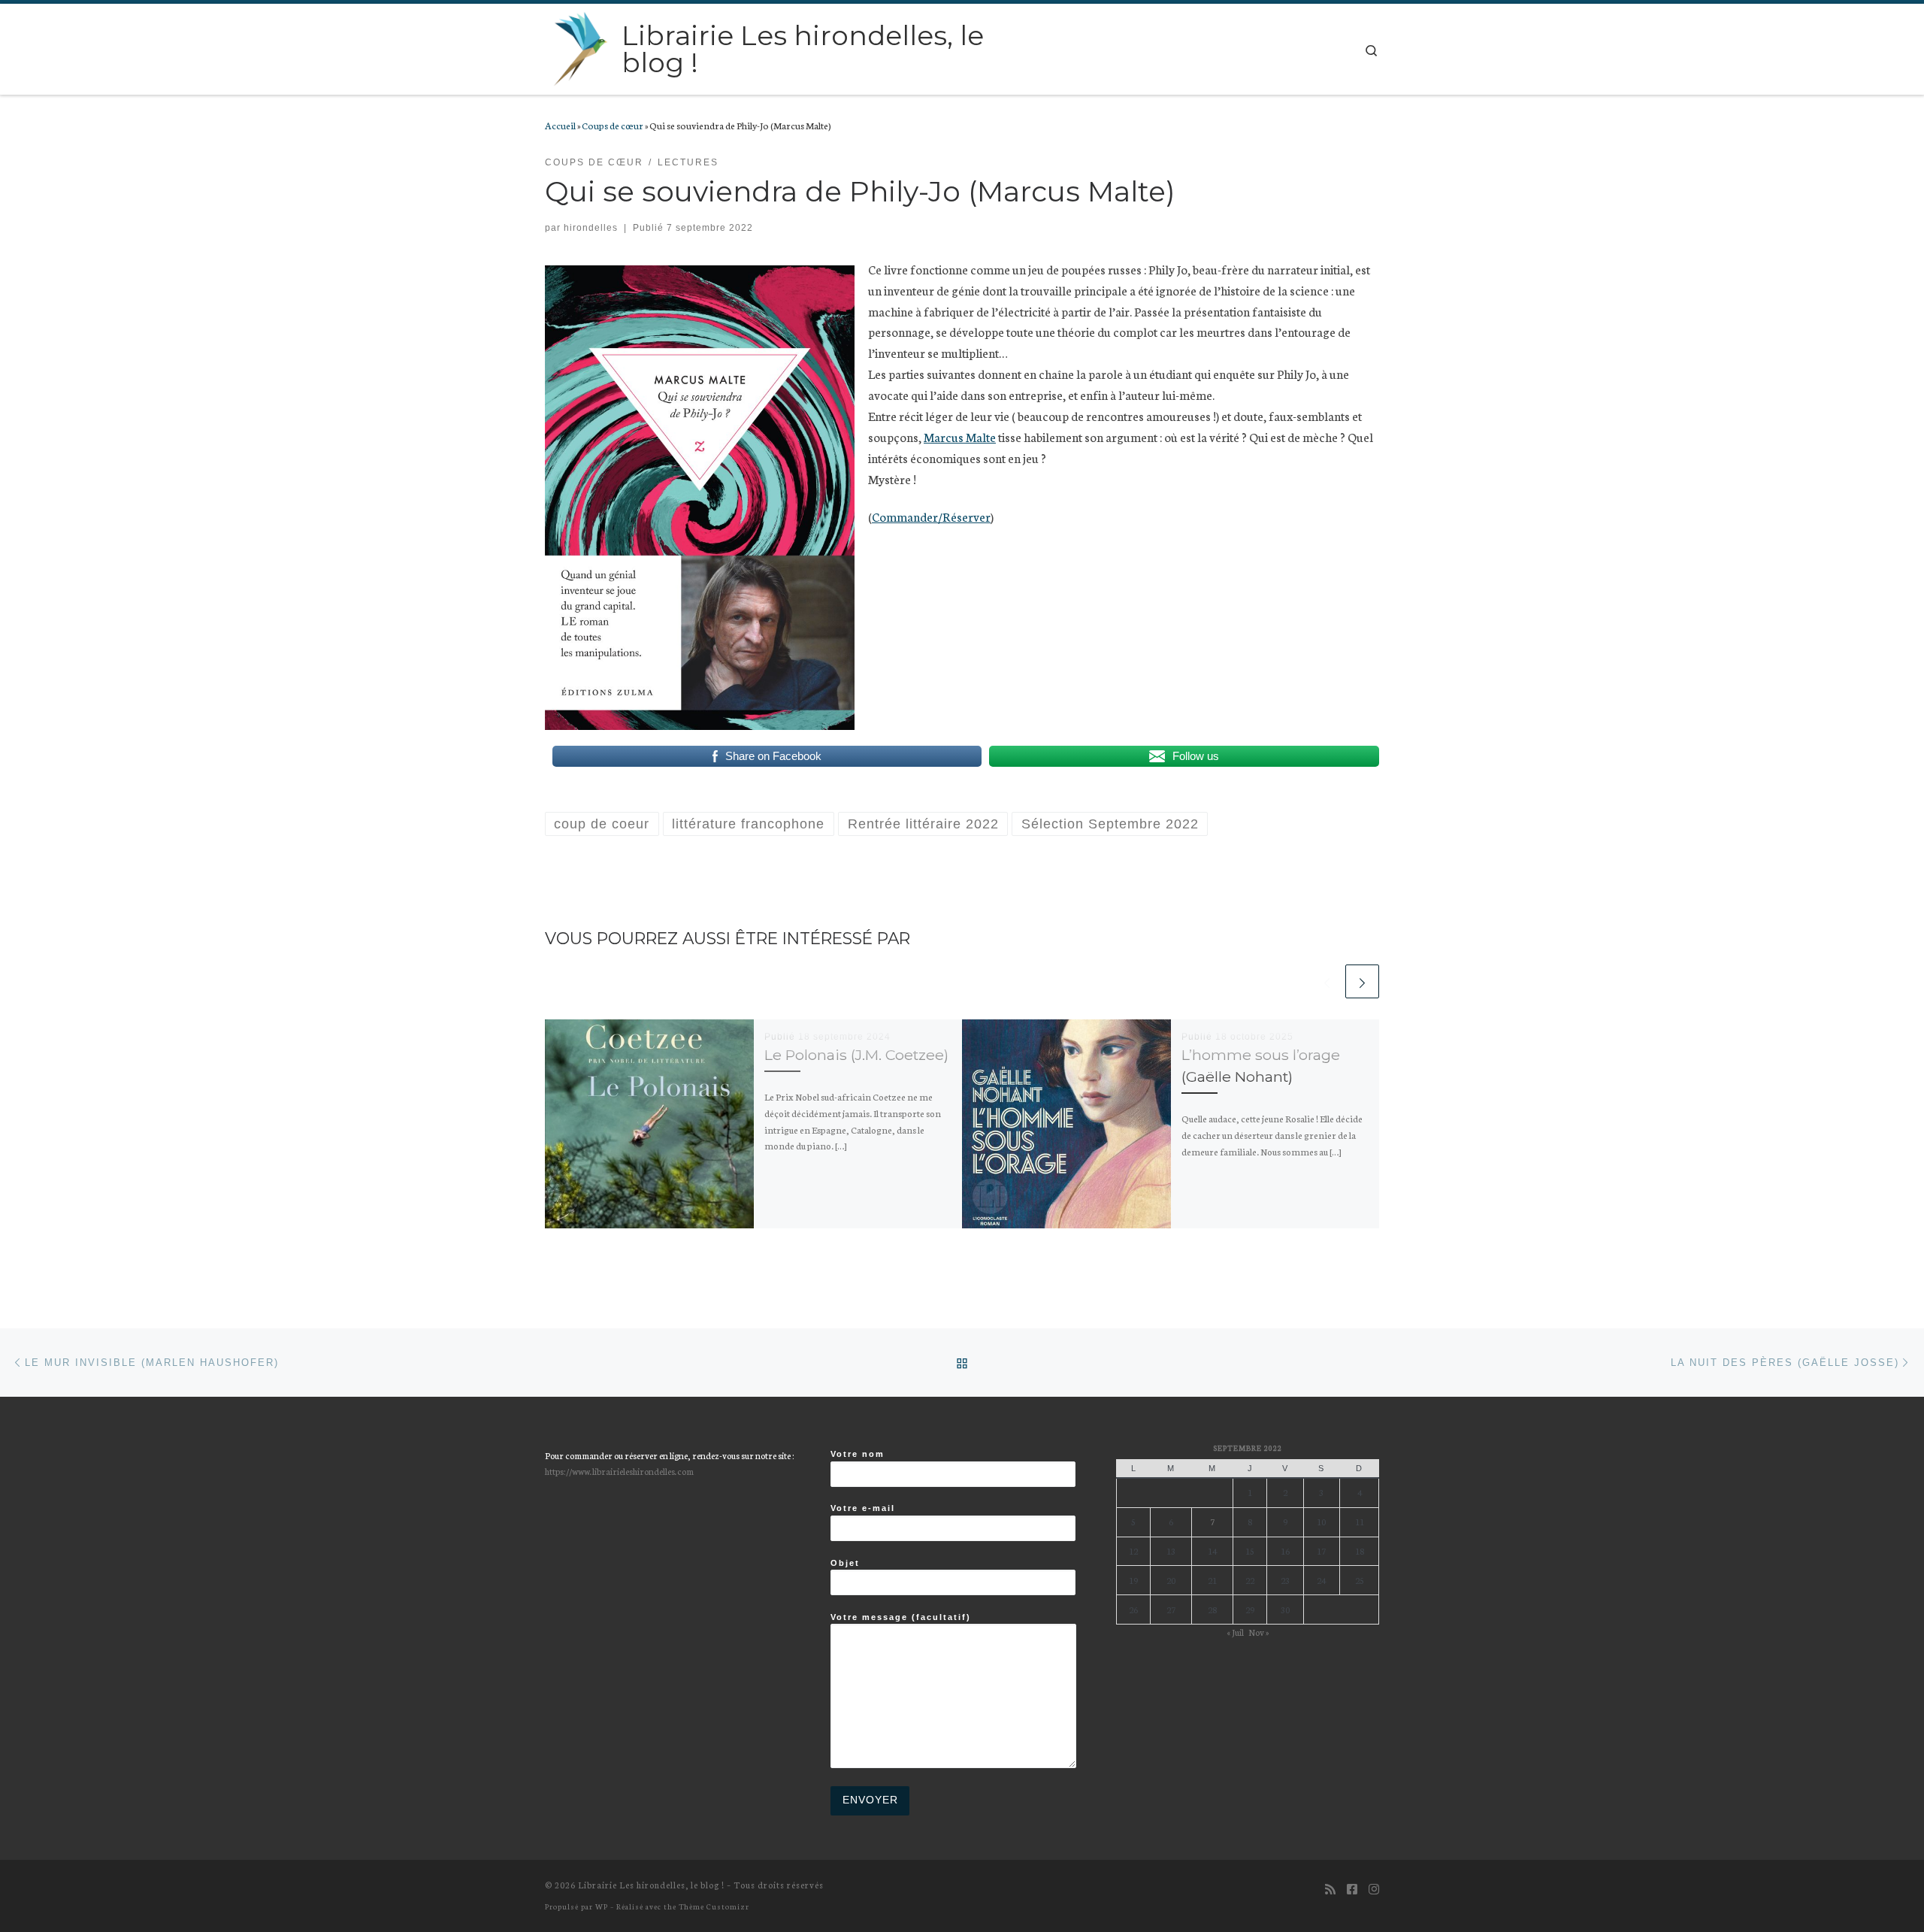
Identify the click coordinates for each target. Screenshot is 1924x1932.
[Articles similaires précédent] (1327, 981)
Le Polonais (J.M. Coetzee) (856, 1055)
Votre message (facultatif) (901, 1617)
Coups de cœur (613, 125)
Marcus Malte (960, 436)
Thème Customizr (714, 1906)
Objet (845, 1563)
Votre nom (858, 1454)
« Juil (1235, 1632)
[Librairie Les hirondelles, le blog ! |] (581, 47)
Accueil (560, 125)
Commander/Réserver (931, 516)
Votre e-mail (863, 1508)
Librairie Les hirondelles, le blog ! (651, 1885)
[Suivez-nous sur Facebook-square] (1352, 1889)
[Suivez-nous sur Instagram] (1374, 1889)
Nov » (1258, 1632)
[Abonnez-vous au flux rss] (1330, 1889)
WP (602, 1906)
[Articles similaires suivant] (1362, 981)
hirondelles (591, 228)
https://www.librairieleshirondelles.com (619, 1471)
